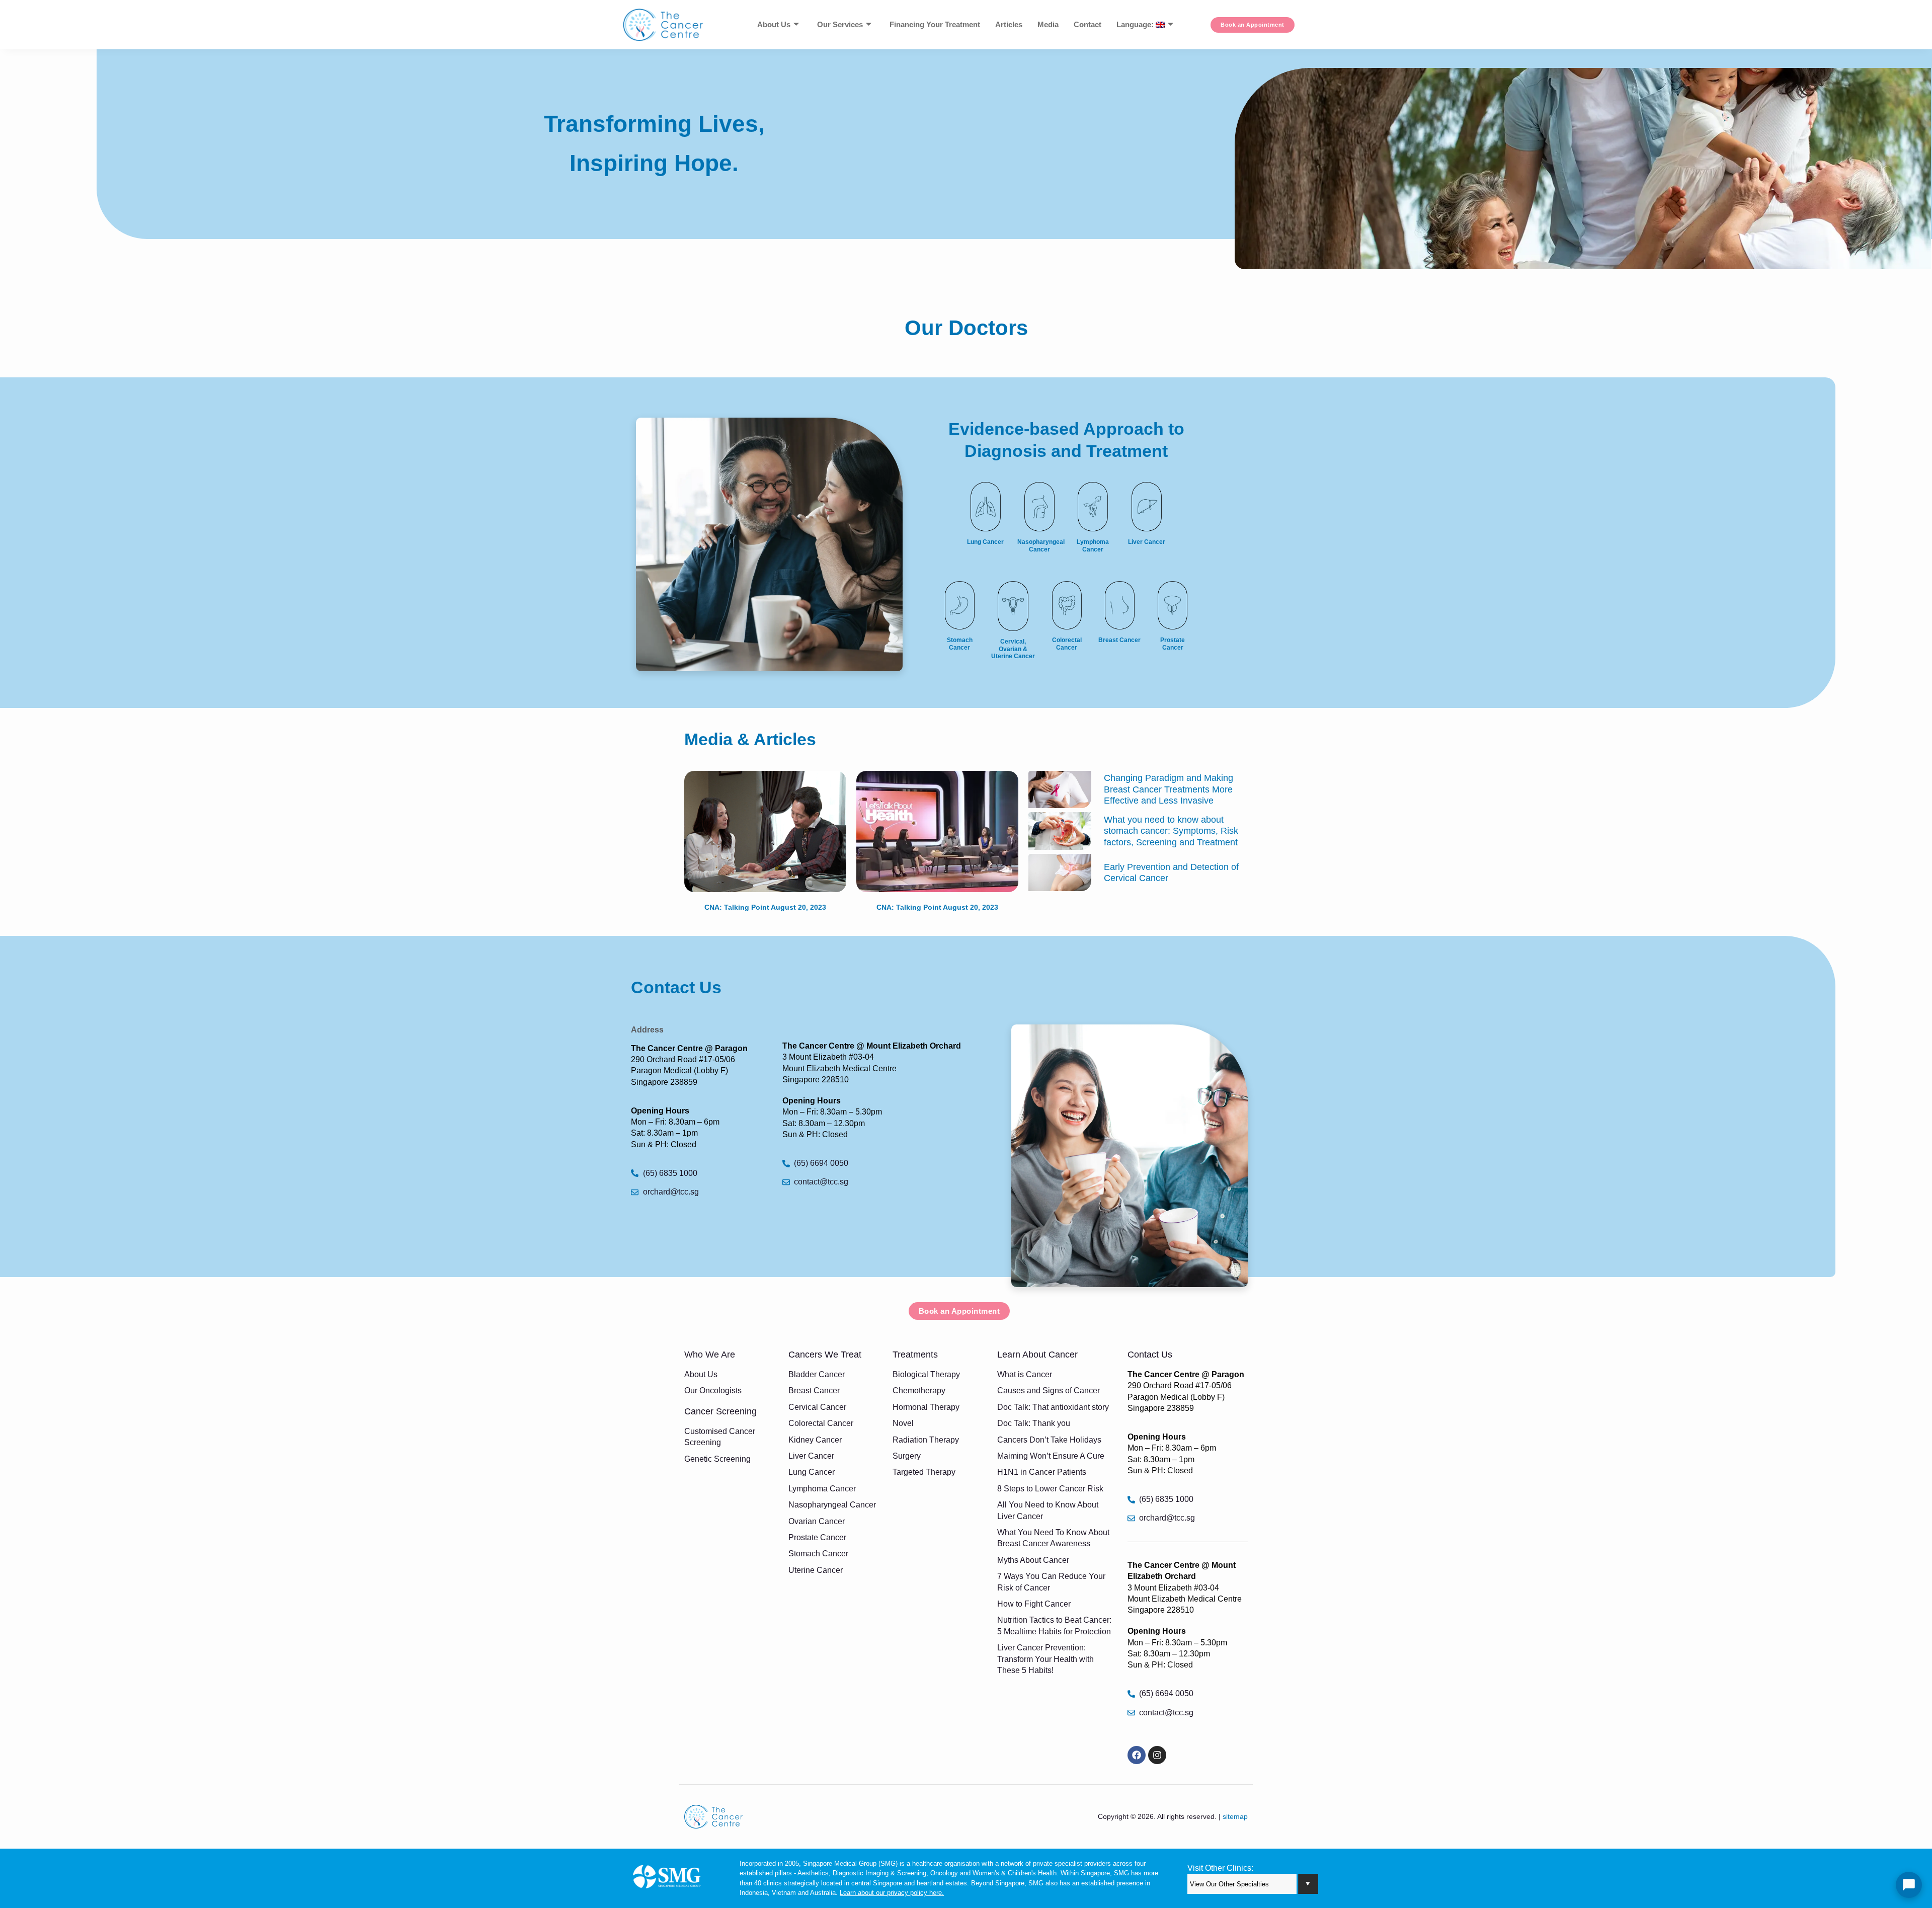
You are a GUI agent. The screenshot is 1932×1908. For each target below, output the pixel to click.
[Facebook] (1137, 1755)
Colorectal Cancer (1067, 644)
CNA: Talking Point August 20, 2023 (765, 907)
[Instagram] (1157, 1755)
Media (1048, 24)
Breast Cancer (1119, 640)
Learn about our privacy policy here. (892, 1893)
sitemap (1235, 1816)
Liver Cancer (1147, 542)
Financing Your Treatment (935, 24)
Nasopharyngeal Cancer (1041, 545)
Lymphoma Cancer (1093, 545)
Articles (1009, 24)
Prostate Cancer (1173, 644)
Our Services (840, 24)
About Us (774, 24)
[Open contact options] (1909, 1885)
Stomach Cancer (960, 644)
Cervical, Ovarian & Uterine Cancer (1013, 649)
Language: (1136, 24)
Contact (1088, 24)
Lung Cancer (985, 542)
